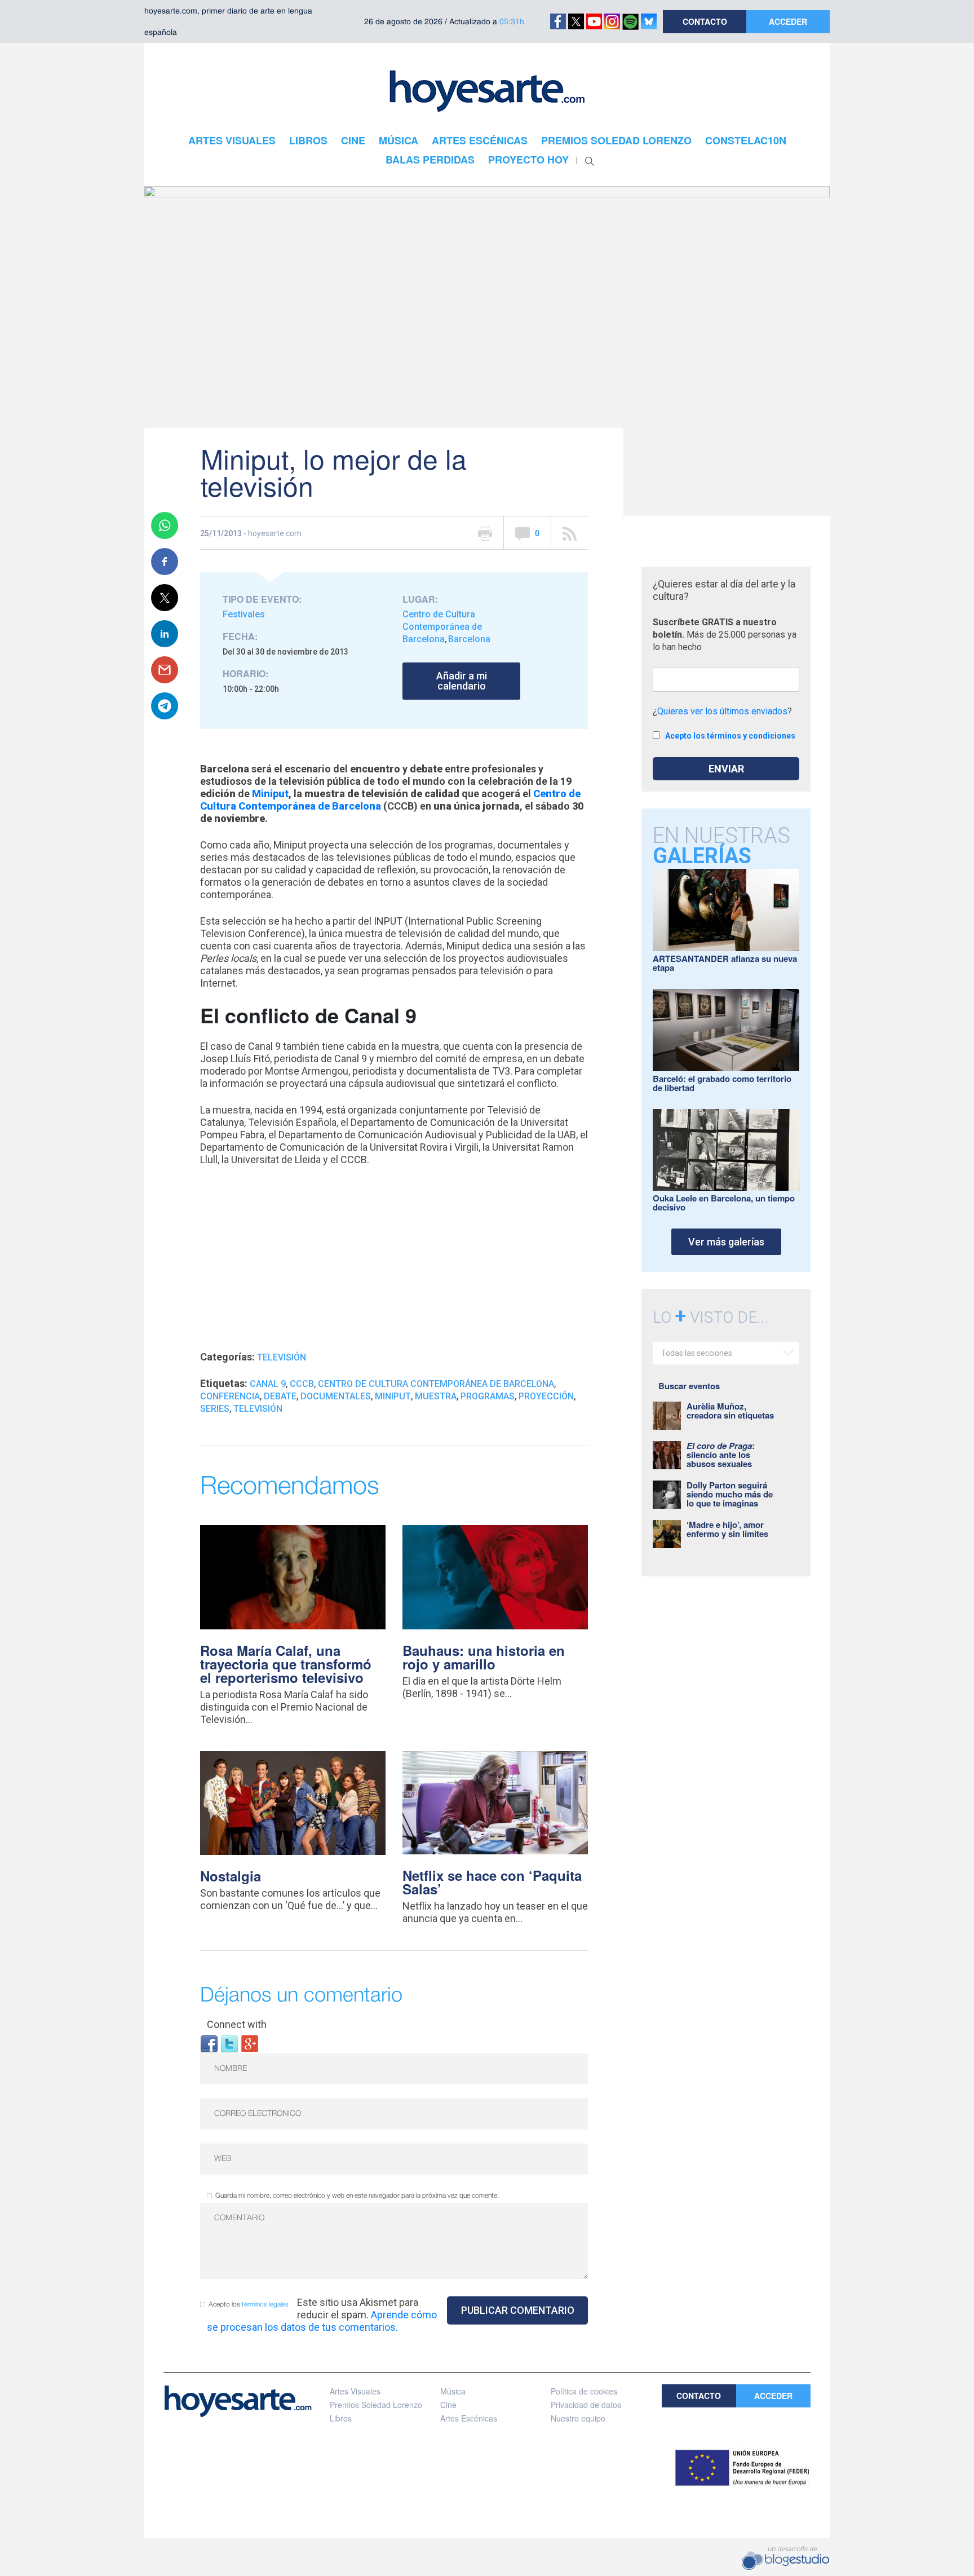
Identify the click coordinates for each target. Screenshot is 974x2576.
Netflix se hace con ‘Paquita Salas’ (492, 1882)
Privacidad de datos (586, 2405)
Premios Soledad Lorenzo (376, 2405)
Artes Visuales (355, 2391)
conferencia (230, 1396)
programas (488, 1396)
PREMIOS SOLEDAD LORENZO (616, 140)
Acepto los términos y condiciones (730, 736)
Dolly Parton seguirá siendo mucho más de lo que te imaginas (730, 1494)
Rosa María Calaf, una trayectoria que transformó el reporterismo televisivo (286, 1664)
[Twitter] (229, 2043)
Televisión (282, 1357)
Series (215, 1409)
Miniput (393, 1396)
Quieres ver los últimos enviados (722, 711)
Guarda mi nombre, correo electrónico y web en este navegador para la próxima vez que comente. (357, 2196)
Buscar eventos (689, 1386)
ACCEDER (788, 21)
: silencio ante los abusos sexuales (721, 1455)
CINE (353, 140)
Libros (341, 2418)
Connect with (237, 2024)
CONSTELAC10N (746, 140)
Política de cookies (584, 2391)
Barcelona (469, 639)
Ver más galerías (726, 1242)
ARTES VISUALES (232, 140)
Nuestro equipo (578, 2418)
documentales (336, 1396)
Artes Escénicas (469, 2418)
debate (280, 1396)
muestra (436, 1396)
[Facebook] (209, 2043)
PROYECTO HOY (528, 160)
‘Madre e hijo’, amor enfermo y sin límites (727, 1529)
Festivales (244, 614)
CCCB (302, 1384)
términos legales (265, 2305)
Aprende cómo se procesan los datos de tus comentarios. (322, 2321)
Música (453, 2391)
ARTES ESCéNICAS (480, 140)
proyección (546, 1396)
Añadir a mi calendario (462, 681)
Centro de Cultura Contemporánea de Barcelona (442, 627)
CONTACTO (705, 21)
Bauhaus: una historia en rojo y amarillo (484, 1657)
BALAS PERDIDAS (430, 160)
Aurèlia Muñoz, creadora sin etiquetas (730, 1411)
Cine (448, 2405)
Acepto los (249, 2305)
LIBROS (308, 140)
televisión (258, 1409)
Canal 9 (268, 1384)
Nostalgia (231, 1876)
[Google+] (250, 2043)
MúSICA (399, 140)
